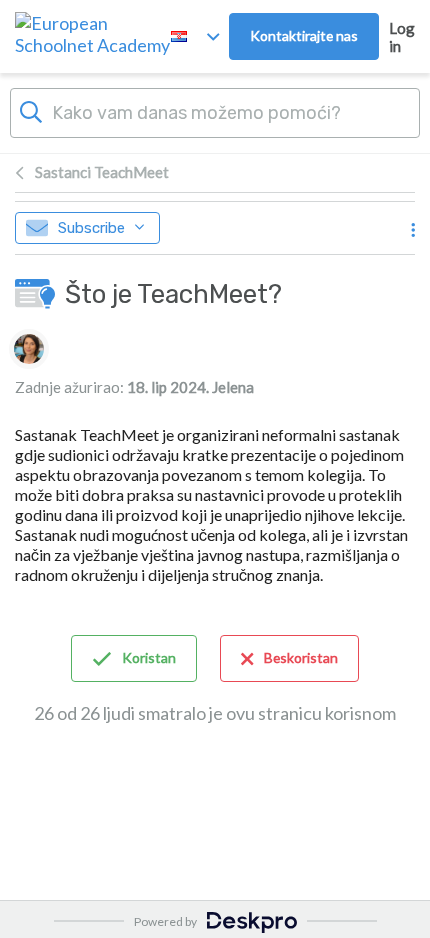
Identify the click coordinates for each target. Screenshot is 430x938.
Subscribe (91, 228)
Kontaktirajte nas (304, 35)
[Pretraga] (31, 110)
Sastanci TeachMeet (102, 172)
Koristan (149, 657)
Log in (402, 37)
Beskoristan (301, 657)
